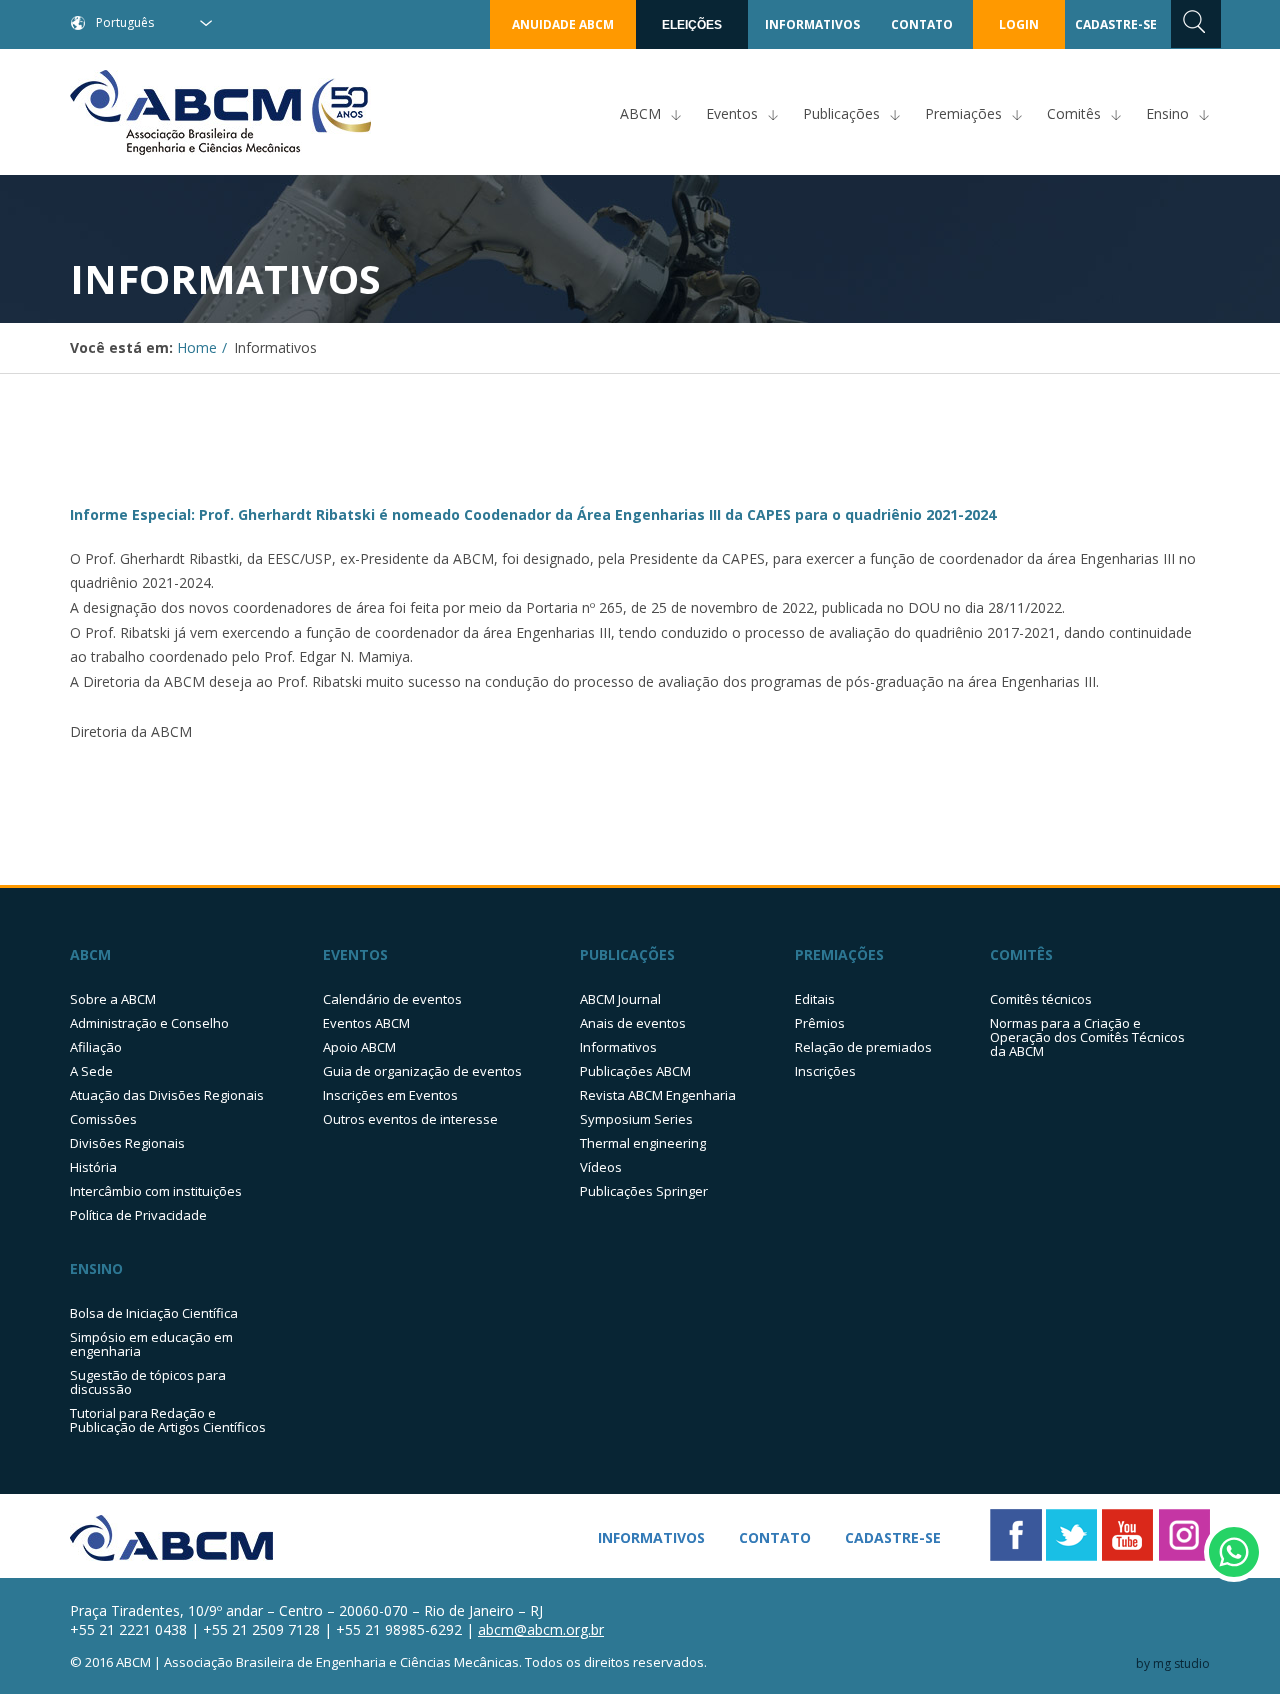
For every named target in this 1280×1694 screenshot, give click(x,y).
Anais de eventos (633, 1023)
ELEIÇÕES (692, 25)
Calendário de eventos (392, 999)
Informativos (618, 1047)
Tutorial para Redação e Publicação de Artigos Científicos (168, 1420)
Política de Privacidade (138, 1215)
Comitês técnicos (1041, 999)
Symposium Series (636, 1119)
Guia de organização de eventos (422, 1071)
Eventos (732, 113)
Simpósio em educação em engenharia (151, 1344)
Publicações (841, 113)
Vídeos (601, 1167)
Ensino (1167, 113)
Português (125, 22)
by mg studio (1173, 1663)
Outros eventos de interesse (410, 1119)
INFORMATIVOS (812, 24)
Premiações (963, 113)
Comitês (1074, 113)
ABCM (640, 113)
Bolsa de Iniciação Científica (154, 1313)
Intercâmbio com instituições (156, 1191)
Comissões (103, 1119)
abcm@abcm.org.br (541, 1629)
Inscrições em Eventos (390, 1095)
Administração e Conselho (149, 1023)
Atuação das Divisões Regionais (167, 1095)
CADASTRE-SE (1116, 24)
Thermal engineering (643, 1143)
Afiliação (96, 1047)
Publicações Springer (644, 1191)
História (93, 1167)
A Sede (91, 1071)
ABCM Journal (620, 999)
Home (197, 347)
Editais (815, 999)
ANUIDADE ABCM (563, 24)
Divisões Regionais (127, 1143)
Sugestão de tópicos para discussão (148, 1382)
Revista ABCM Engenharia (658, 1095)
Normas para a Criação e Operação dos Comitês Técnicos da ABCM (1087, 1037)
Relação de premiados (863, 1047)
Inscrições (825, 1071)
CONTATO (922, 24)
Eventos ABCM (366, 1023)
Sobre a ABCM (113, 999)
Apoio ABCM (359, 1047)
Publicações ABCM (635, 1071)
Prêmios (820, 1023)
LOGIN (1019, 24)
